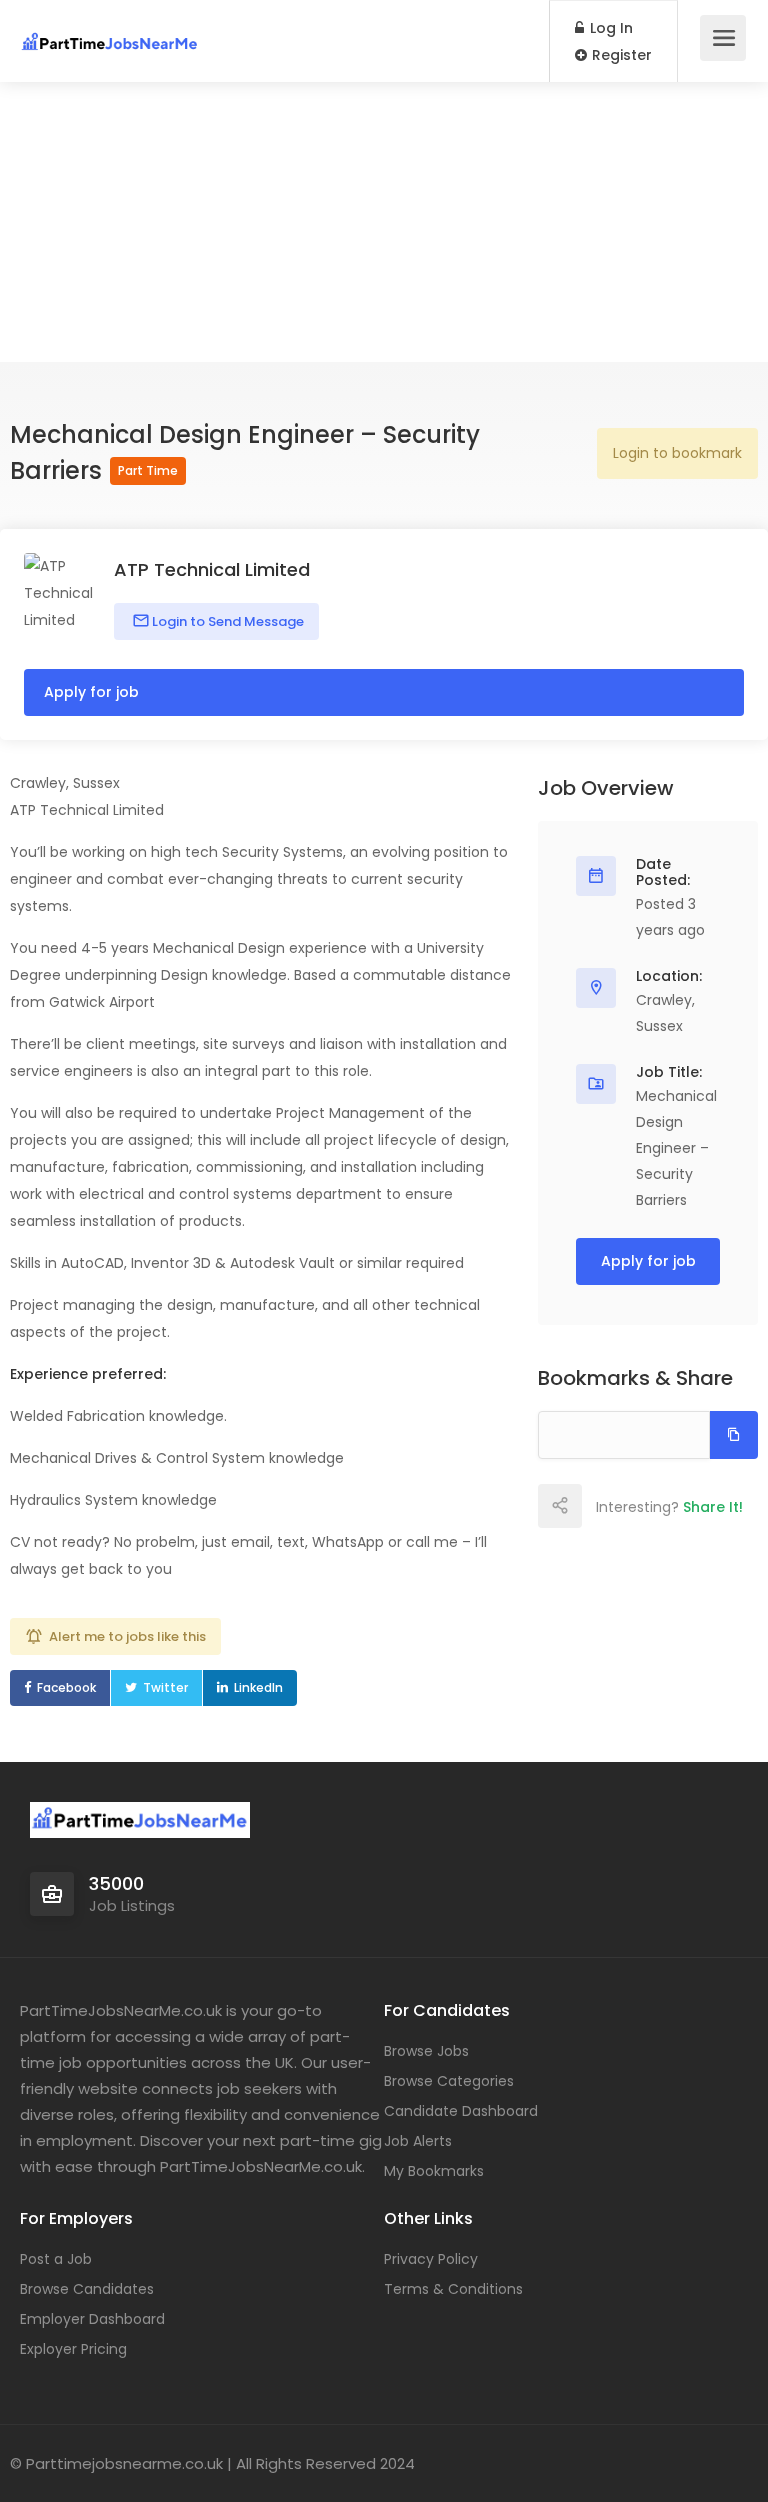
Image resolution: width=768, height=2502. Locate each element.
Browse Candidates (87, 2289)
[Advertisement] (384, 222)
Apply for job (91, 692)
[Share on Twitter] (647, 1506)
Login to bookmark (677, 453)
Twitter (165, 1687)
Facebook (66, 1687)
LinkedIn (258, 1687)
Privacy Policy (431, 2259)
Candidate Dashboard (461, 2111)
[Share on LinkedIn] (691, 1506)
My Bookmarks (434, 2171)
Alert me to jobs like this (127, 1636)
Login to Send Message (226, 621)
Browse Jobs (426, 2051)
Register (620, 55)
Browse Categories (449, 2081)
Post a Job (56, 2259)
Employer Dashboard (92, 2319)
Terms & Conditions (453, 2289)
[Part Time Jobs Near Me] (110, 30)
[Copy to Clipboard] (734, 1435)
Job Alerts (418, 2141)
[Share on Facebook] (603, 1506)
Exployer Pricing (73, 2349)
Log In (609, 28)
